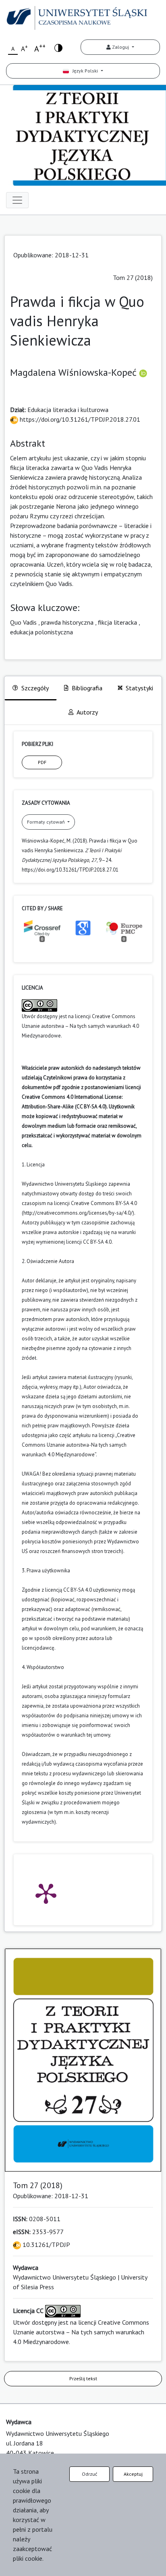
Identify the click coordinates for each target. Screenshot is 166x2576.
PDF (42, 762)
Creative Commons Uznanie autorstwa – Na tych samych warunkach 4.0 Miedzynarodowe (80, 1026)
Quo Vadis (23, 622)
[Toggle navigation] (17, 200)
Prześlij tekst (83, 2378)
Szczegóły (35, 688)
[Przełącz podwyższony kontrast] (58, 47)
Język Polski (84, 71)
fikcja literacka (117, 622)
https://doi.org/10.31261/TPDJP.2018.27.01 (79, 419)
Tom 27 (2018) (133, 277)
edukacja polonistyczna (41, 632)
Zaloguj (120, 47)
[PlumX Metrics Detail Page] (46, 1893)
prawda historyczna (67, 622)
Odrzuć (89, 2474)
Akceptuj (133, 2474)
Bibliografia (87, 688)
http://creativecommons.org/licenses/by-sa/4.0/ (78, 1213)
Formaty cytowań (47, 822)
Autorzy (87, 712)
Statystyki (139, 688)
